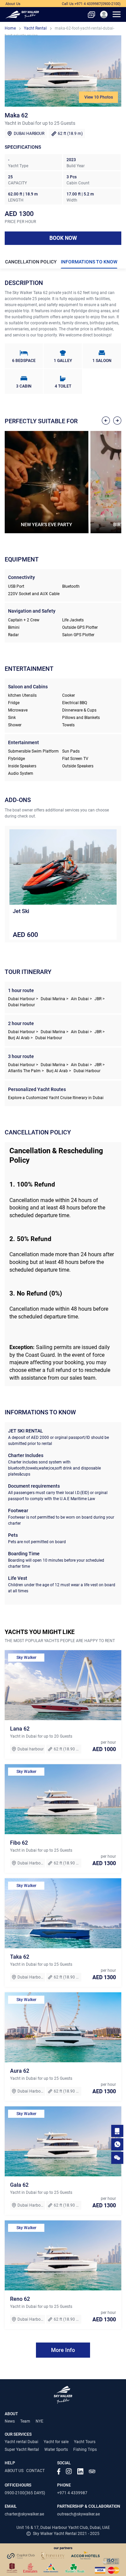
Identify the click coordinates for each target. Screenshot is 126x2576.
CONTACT (35, 2471)
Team (25, 2421)
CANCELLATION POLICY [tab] (31, 262)
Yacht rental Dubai (22, 2442)
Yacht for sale (56, 2442)
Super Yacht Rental (22, 2450)
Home (10, 28)
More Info (63, 2350)
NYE (39, 2421)
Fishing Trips (85, 2450)
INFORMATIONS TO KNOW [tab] (89, 262)
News (10, 2421)
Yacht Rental (35, 28)
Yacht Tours (85, 2442)
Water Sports (56, 2450)
